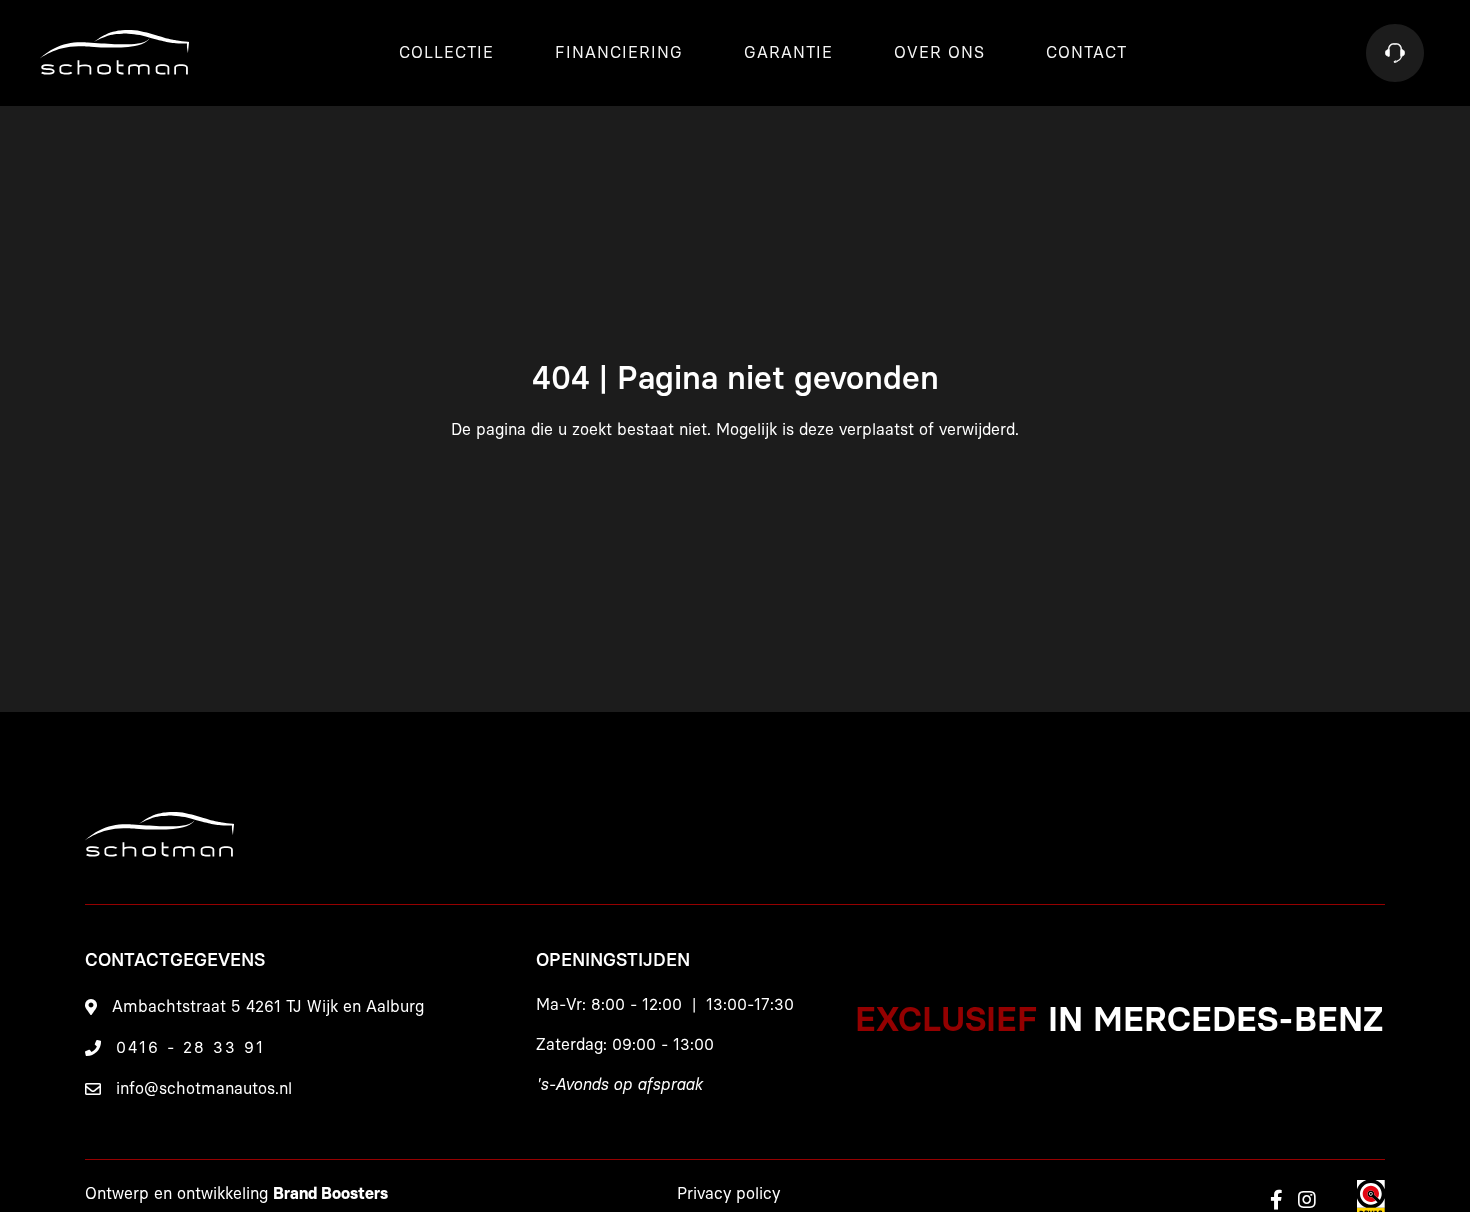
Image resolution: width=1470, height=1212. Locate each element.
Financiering (619, 53)
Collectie (446, 53)
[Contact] (1395, 53)
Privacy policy (728, 1194)
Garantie (788, 53)
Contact (1086, 53)
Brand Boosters (330, 1194)
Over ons (939, 53)
